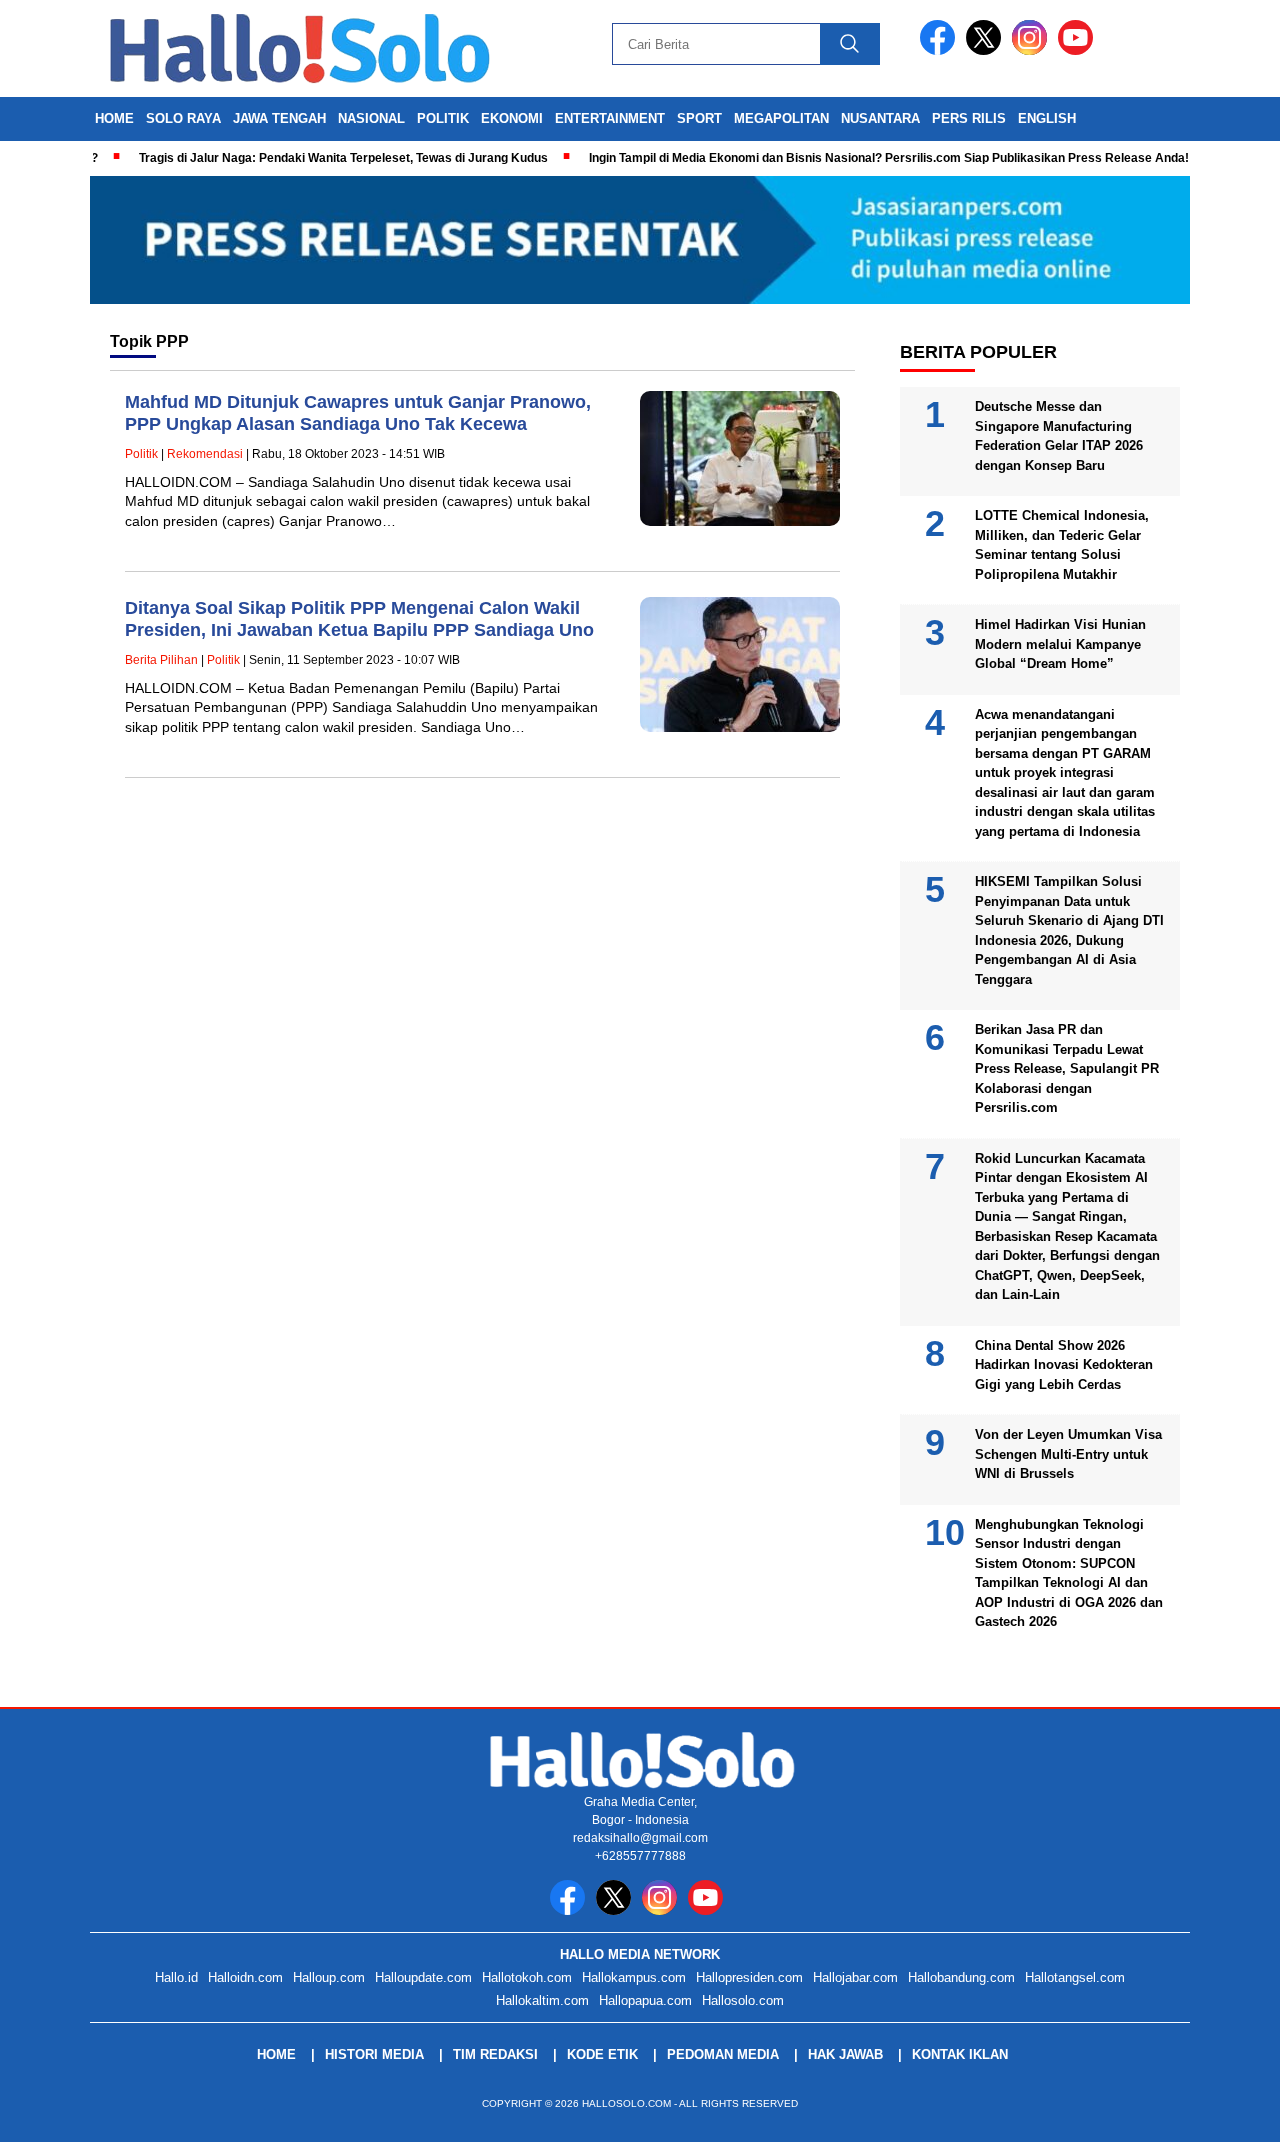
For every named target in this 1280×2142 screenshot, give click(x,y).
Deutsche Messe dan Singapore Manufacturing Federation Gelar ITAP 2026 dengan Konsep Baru (1059, 436)
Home (114, 118)
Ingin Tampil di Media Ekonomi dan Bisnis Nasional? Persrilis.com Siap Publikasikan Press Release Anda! (856, 158)
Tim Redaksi (495, 2054)
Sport (699, 118)
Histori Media (374, 2054)
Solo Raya (183, 118)
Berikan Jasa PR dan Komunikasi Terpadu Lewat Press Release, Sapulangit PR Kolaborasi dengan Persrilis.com (1067, 1068)
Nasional (371, 118)
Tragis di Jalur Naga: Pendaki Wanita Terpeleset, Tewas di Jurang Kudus (310, 158)
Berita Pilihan (161, 660)
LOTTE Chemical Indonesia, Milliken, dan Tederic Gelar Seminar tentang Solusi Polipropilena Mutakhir (1062, 545)
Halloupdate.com (423, 1977)
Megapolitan (781, 118)
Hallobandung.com (961, 1977)
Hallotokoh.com (527, 1977)
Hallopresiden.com (749, 1977)
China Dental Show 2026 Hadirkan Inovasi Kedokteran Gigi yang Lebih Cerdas (1064, 1365)
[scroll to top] (1225, 2111)
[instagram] (1033, 50)
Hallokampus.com (634, 1977)
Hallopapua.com (645, 2000)
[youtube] (1079, 50)
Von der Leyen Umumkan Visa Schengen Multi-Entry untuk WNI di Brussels (1068, 1454)
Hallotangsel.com (1075, 1977)
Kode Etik (602, 2054)
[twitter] (987, 50)
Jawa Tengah (279, 118)
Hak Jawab (845, 2054)
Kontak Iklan (960, 2054)
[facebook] (941, 50)
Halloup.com (329, 1977)
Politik (443, 118)
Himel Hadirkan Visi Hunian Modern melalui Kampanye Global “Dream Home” (1060, 644)
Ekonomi (512, 118)
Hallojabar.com (855, 1977)
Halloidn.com (245, 1977)
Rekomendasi (205, 454)
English (1047, 118)
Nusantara (880, 118)
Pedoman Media (723, 2054)
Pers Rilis (969, 118)
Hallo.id (176, 1977)
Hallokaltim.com (542, 2000)
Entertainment (610, 118)
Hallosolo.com (743, 2000)
